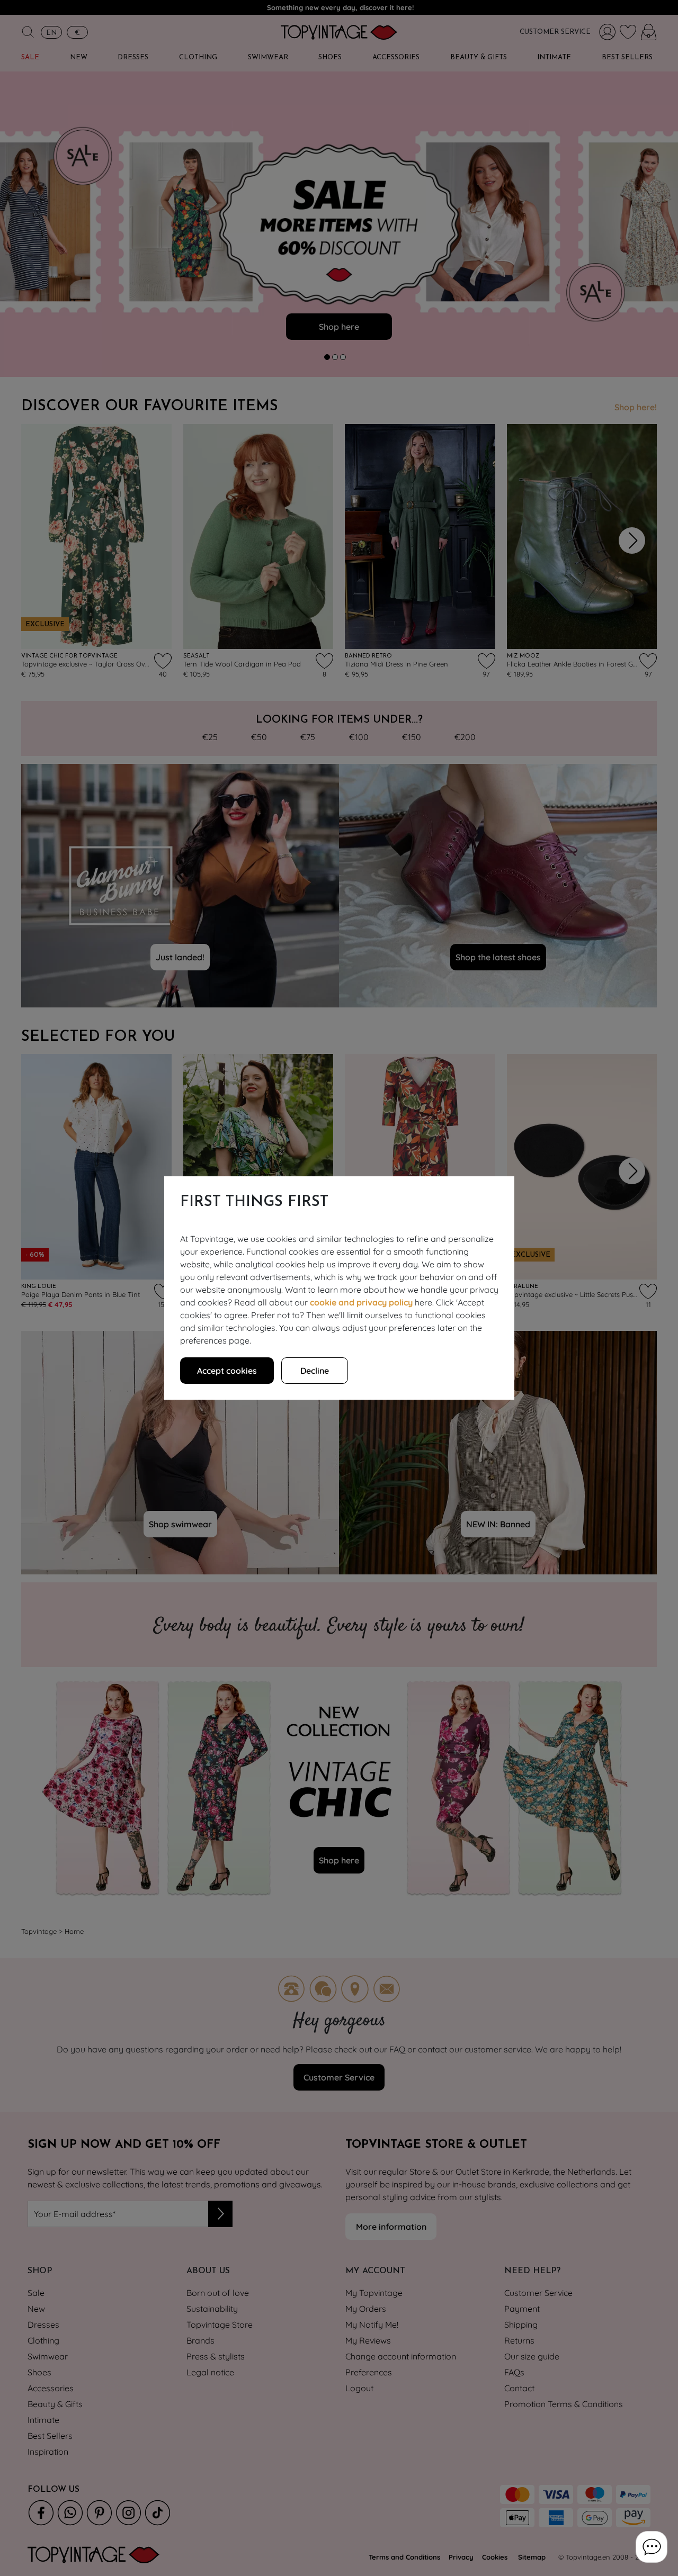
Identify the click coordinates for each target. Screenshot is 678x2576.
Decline (315, 1371)
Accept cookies (227, 1371)
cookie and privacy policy (361, 1302)
